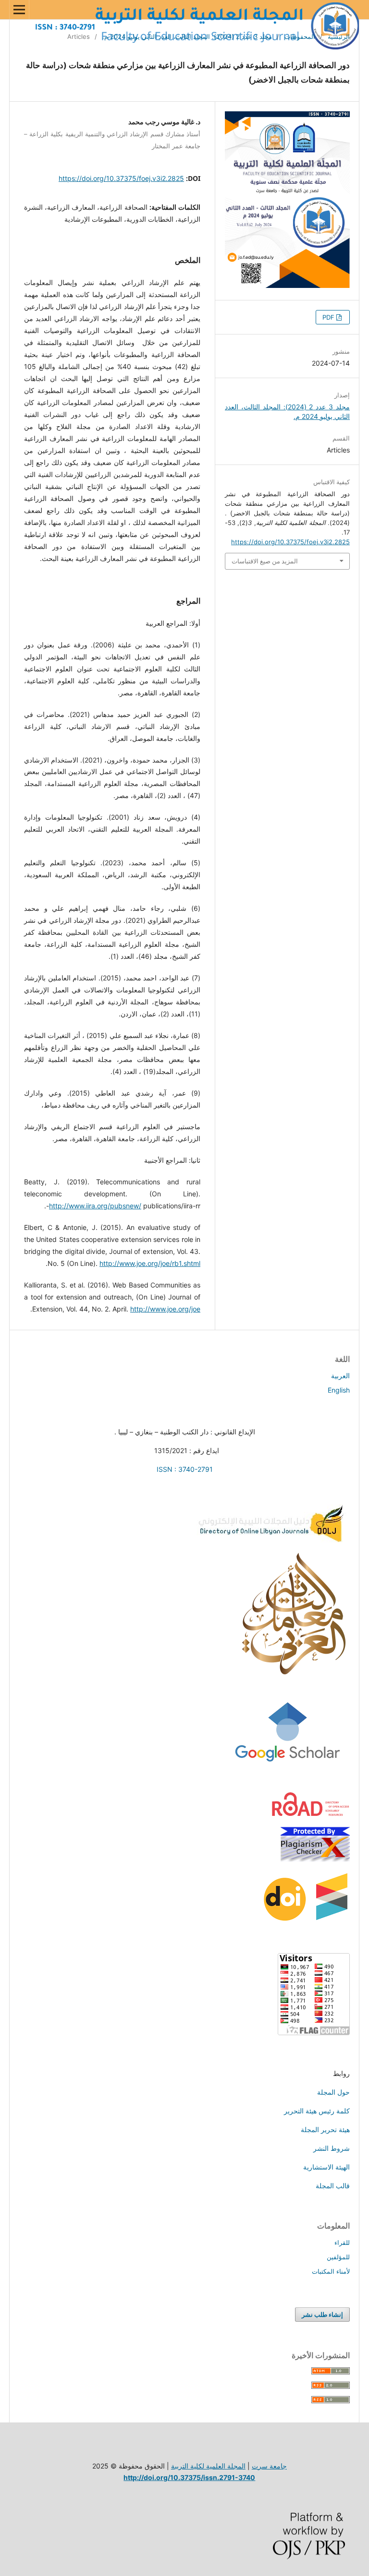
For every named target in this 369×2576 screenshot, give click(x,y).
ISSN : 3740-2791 (185, 1469)
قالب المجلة (333, 2186)
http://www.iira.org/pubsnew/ (95, 1206)
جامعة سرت (269, 2466)
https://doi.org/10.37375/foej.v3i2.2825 (121, 178)
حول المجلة (333, 2092)
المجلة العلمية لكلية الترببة (208, 2466)
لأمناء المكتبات (331, 2271)
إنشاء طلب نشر (322, 2314)
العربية (340, 1376)
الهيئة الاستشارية (326, 2167)
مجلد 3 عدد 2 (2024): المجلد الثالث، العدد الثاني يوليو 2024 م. (187, 36)
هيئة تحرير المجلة (325, 2129)
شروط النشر (332, 2148)
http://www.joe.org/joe (165, 1309)
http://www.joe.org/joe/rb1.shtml (150, 1263)
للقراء (342, 2242)
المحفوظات (300, 36)
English (339, 1390)
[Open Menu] (19, 10)
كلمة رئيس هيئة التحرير (317, 2111)
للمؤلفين (338, 2257)
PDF (329, 317)
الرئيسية (339, 36)
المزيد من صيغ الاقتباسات (265, 561)
